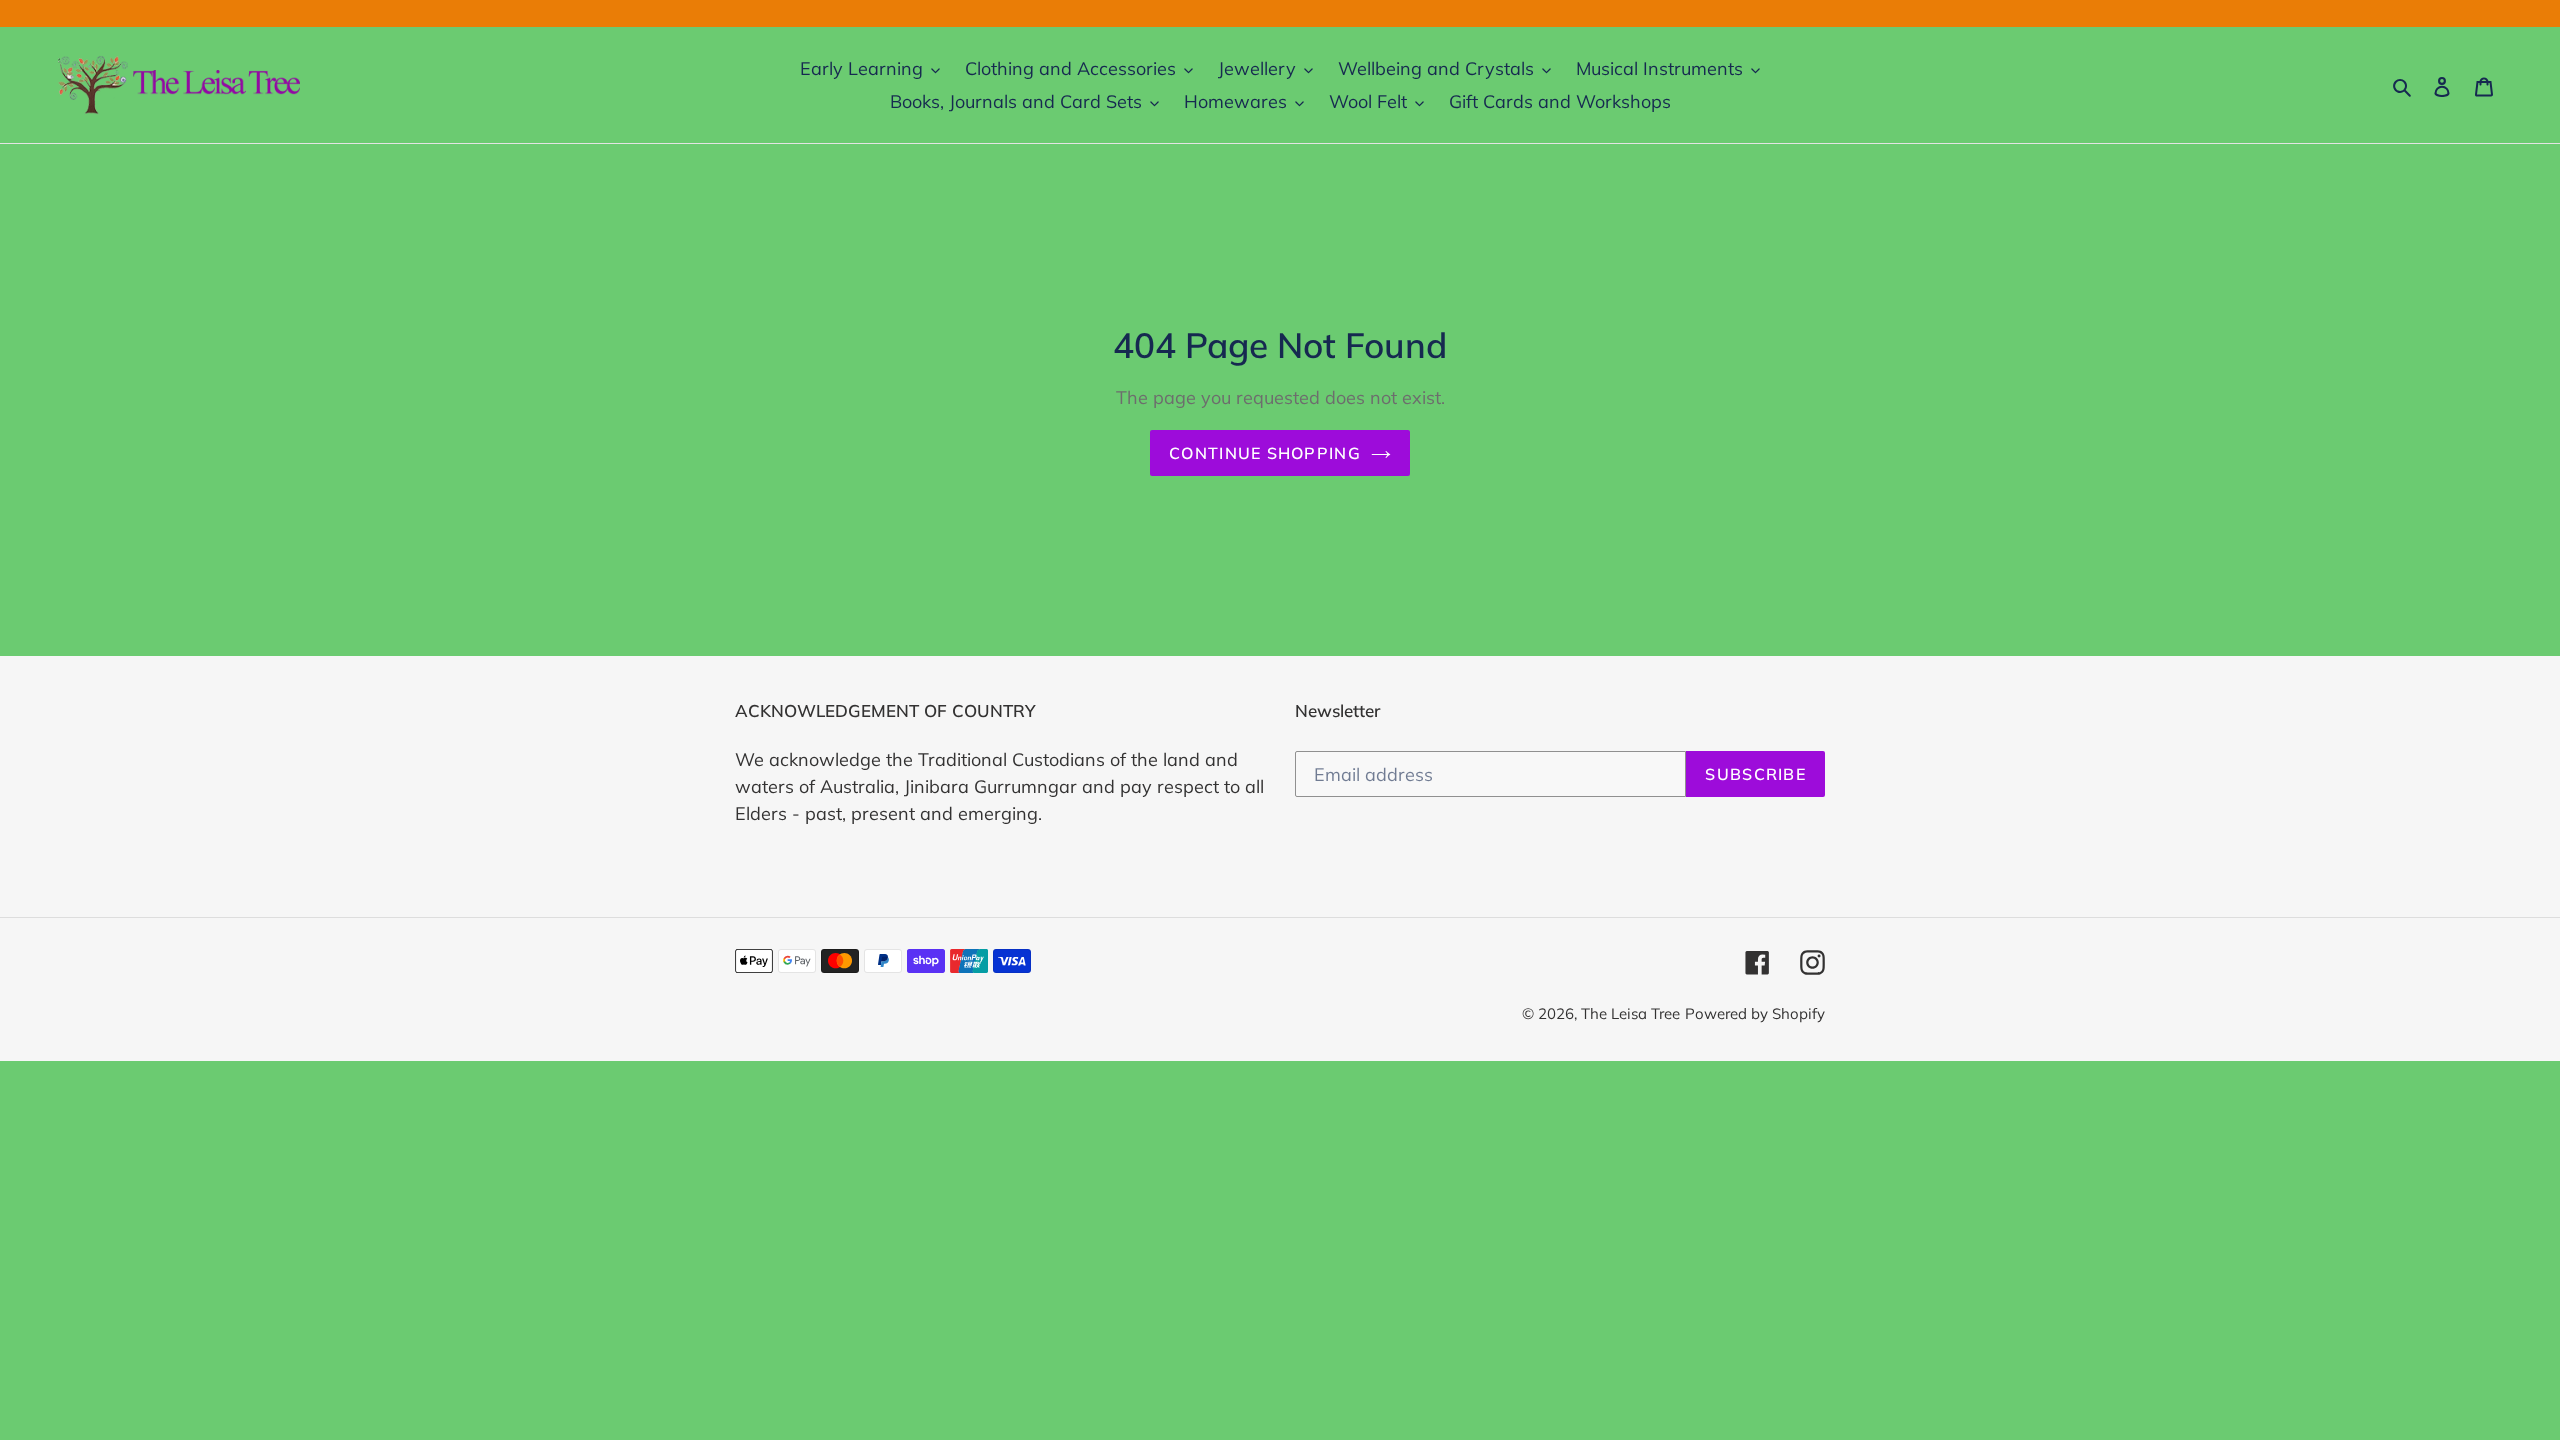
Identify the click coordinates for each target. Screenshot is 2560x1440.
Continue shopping (1265, 453)
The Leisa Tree (1630, 1013)
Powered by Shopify (1755, 1013)
